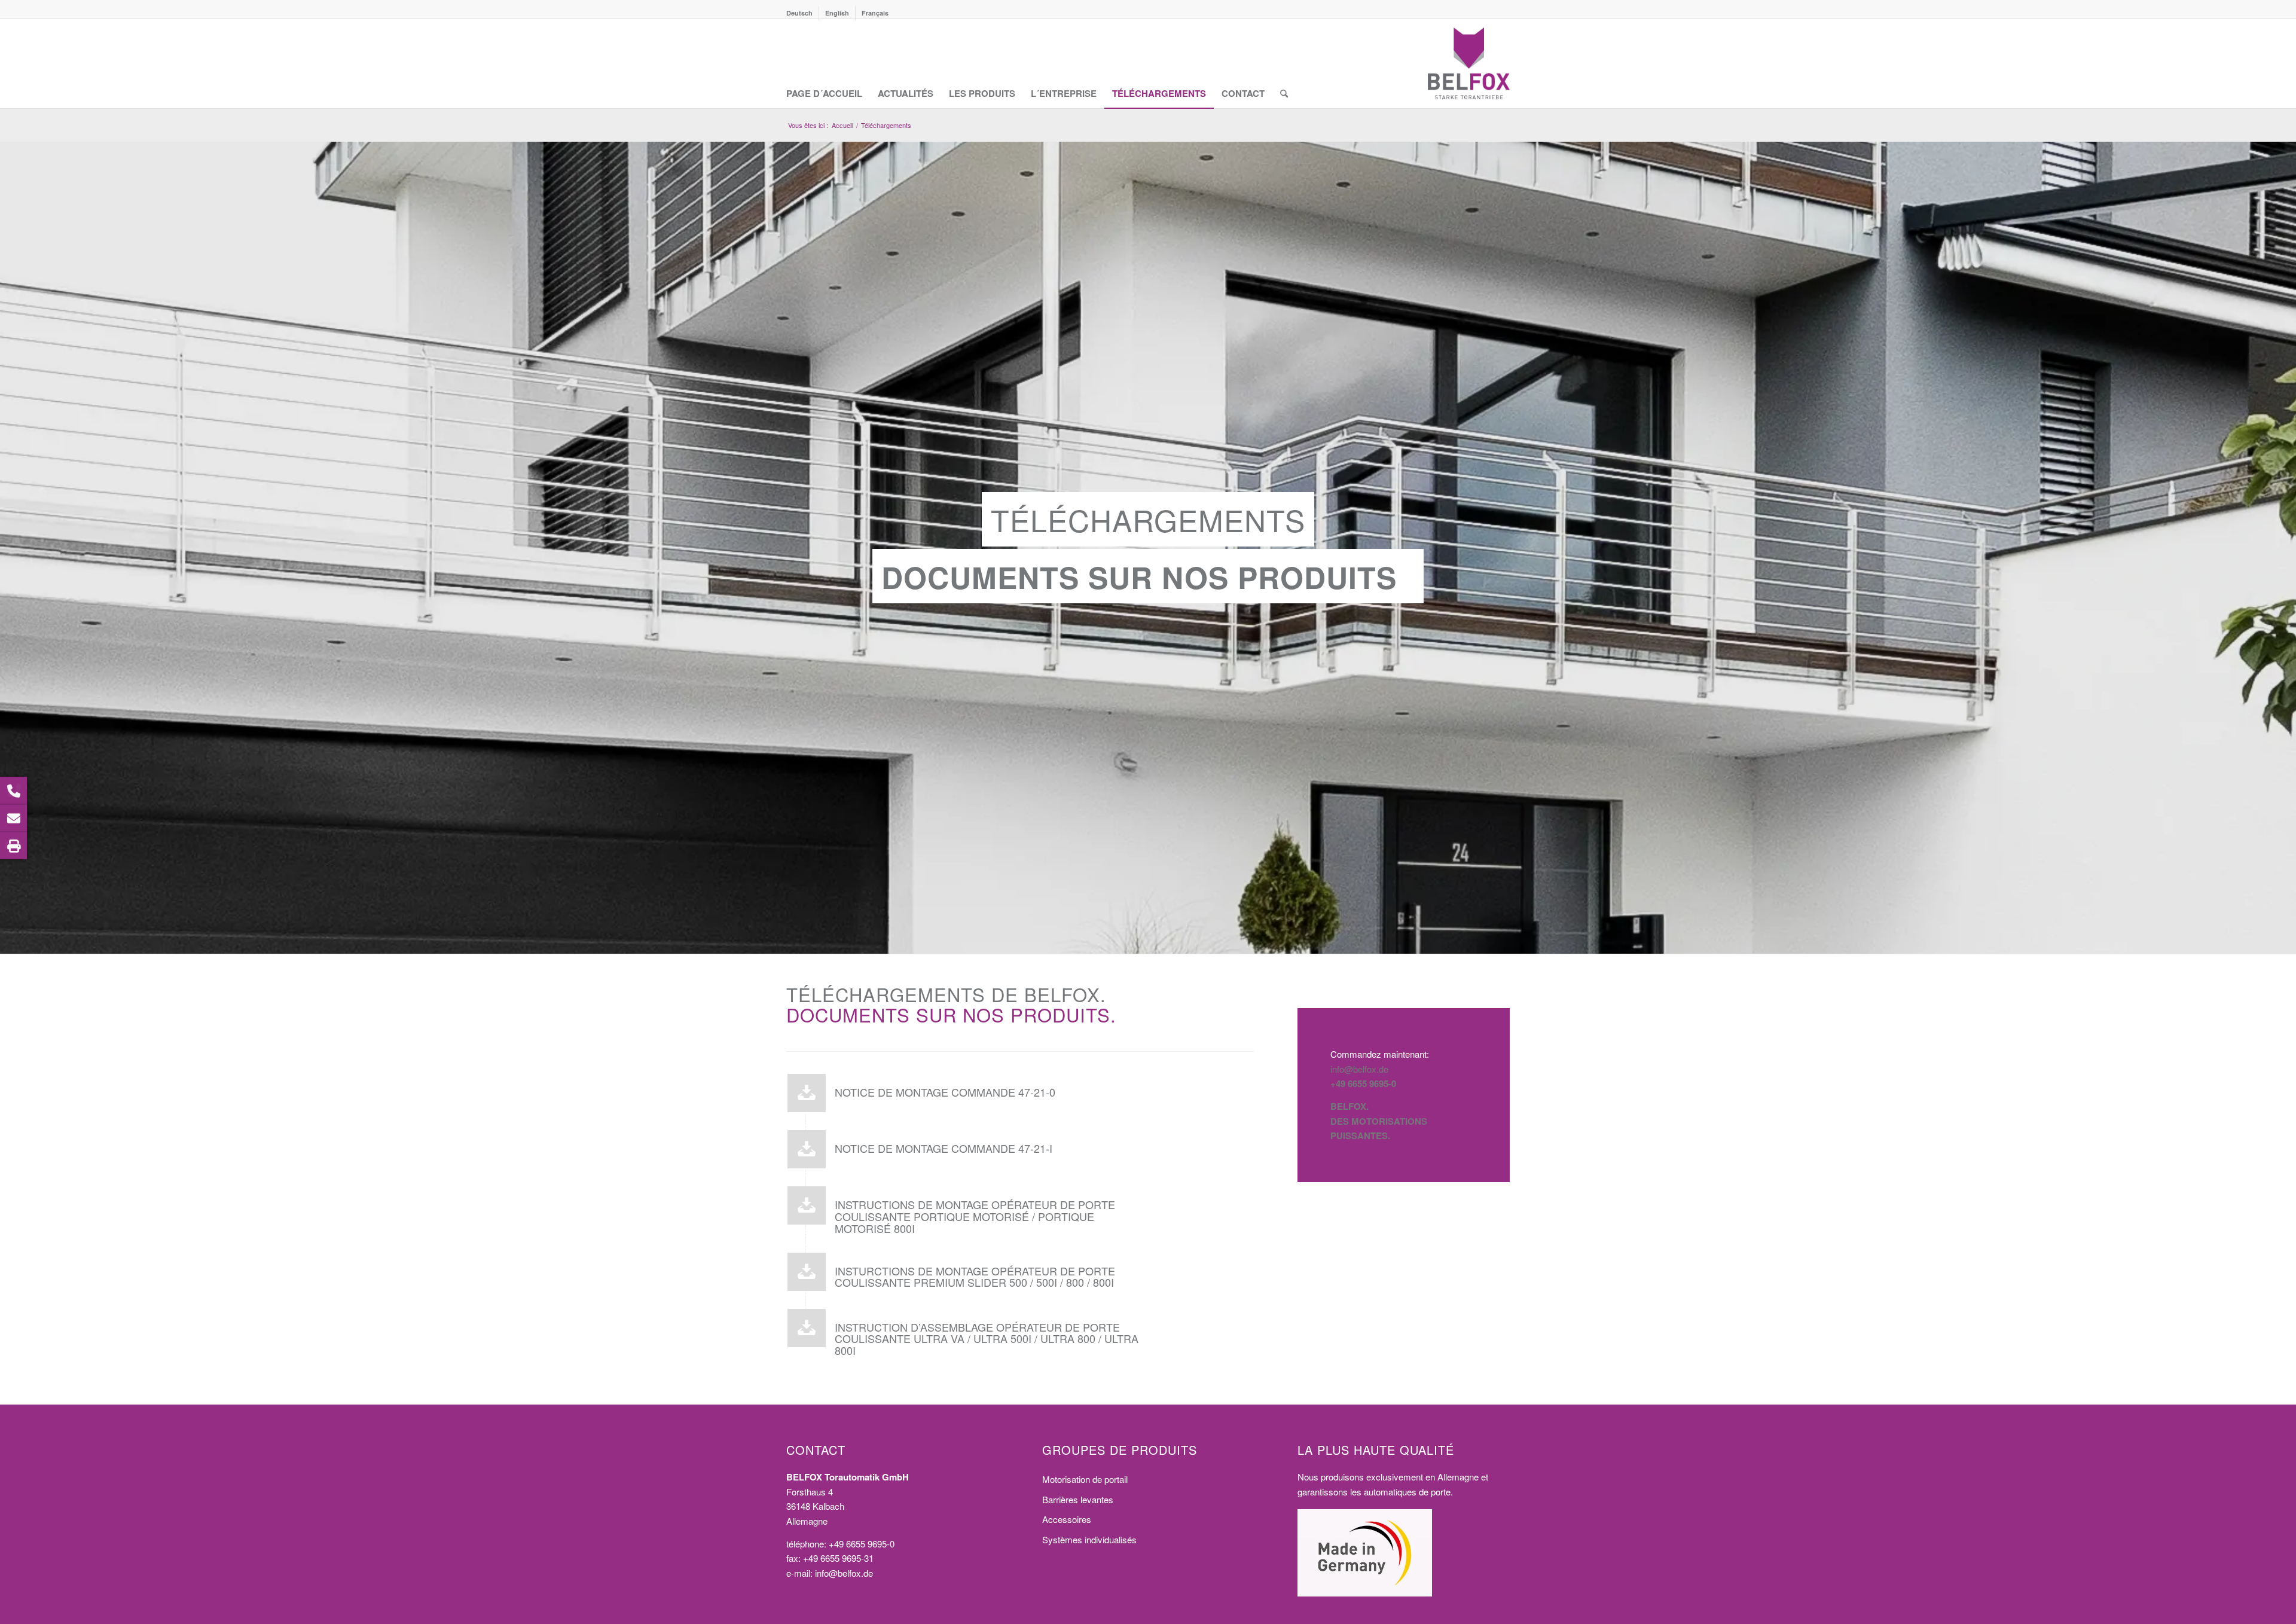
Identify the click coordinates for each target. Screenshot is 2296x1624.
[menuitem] (803, 13)
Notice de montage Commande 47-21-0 (945, 1092)
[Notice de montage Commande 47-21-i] (807, 1149)
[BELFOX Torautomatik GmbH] (1469, 63)
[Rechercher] (1284, 63)
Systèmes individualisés (1089, 1539)
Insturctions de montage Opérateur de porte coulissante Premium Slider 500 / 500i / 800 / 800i (975, 1277)
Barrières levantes (1078, 1499)
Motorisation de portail (1085, 1479)
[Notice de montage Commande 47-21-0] (807, 1093)
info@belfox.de (1359, 1069)
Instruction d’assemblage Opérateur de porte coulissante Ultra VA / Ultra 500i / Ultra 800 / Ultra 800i (987, 1339)
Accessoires (1067, 1519)
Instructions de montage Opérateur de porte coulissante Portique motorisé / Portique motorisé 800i (975, 1216)
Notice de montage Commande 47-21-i (944, 1148)
